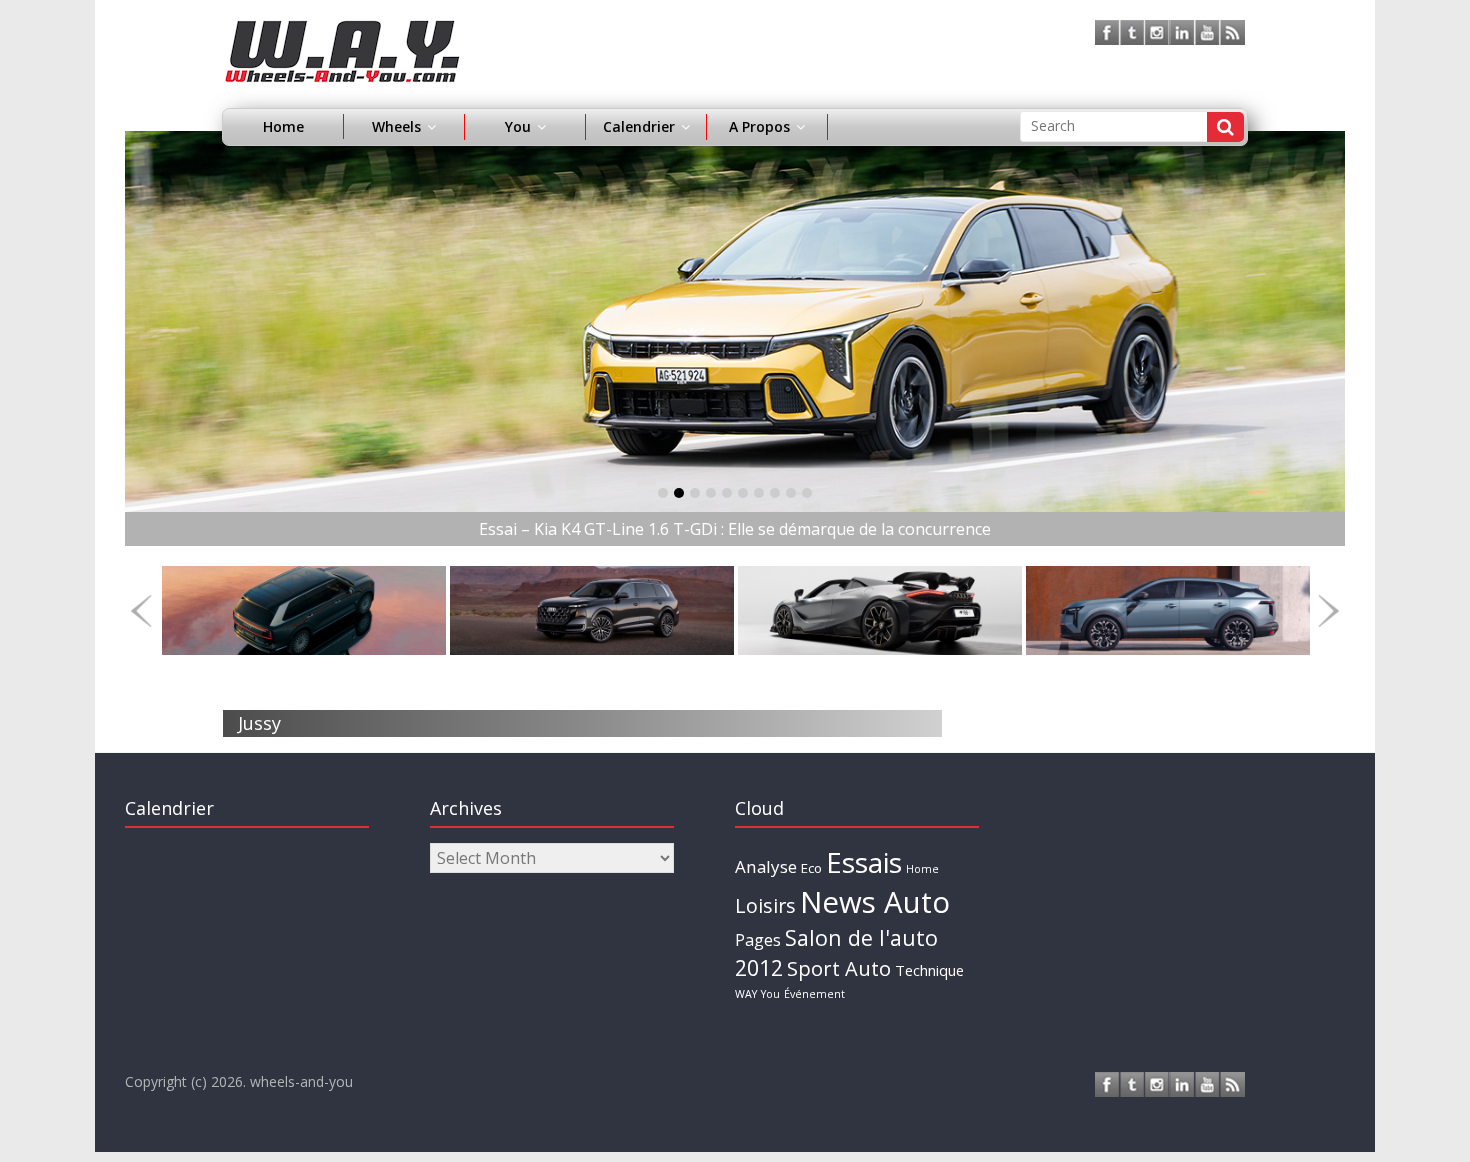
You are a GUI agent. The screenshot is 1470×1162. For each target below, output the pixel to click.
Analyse (766, 866)
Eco (811, 868)
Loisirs (765, 905)
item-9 (807, 493)
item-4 (727, 493)
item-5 (743, 493)
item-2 (695, 493)
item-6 (759, 493)
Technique (929, 970)
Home (283, 126)
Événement (814, 994)
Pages (758, 940)
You (770, 994)
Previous (141, 610)
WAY (746, 994)
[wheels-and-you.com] (342, 32)
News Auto (875, 902)
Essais (864, 862)
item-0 (663, 493)
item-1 (679, 493)
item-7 (775, 493)
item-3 (711, 493)
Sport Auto (839, 968)
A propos (759, 126)
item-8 (791, 493)
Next (1328, 610)
